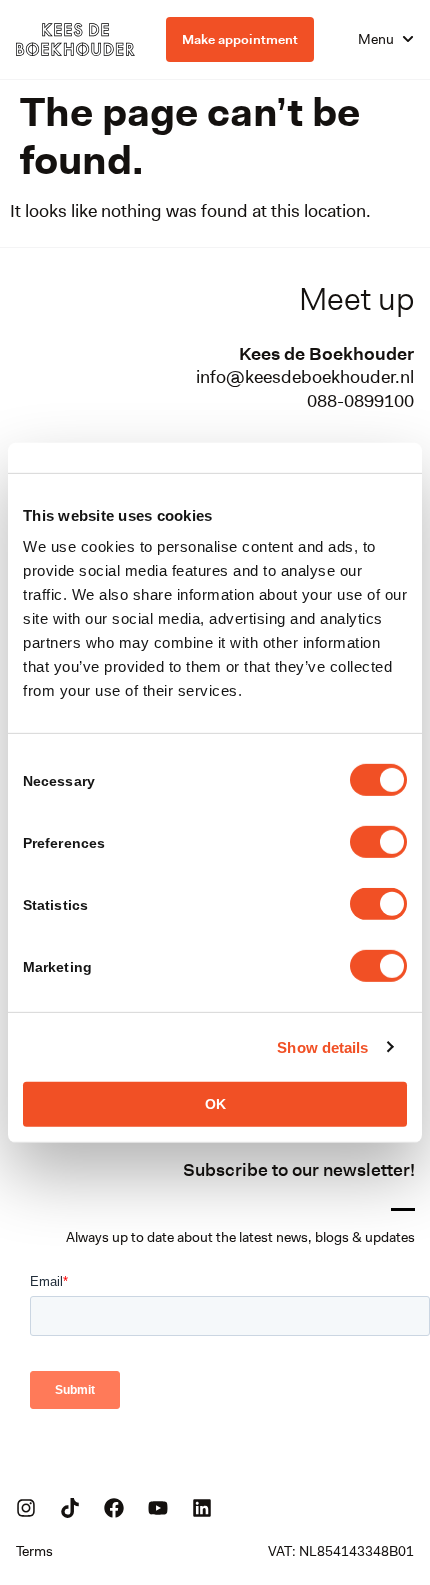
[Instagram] (26, 1508)
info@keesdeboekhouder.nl (305, 377)
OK (215, 1104)
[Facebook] (114, 1508)
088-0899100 (360, 401)
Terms (34, 1551)
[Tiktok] (70, 1508)
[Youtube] (158, 1508)
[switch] (378, 842)
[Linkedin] (202, 1508)
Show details (322, 1046)
